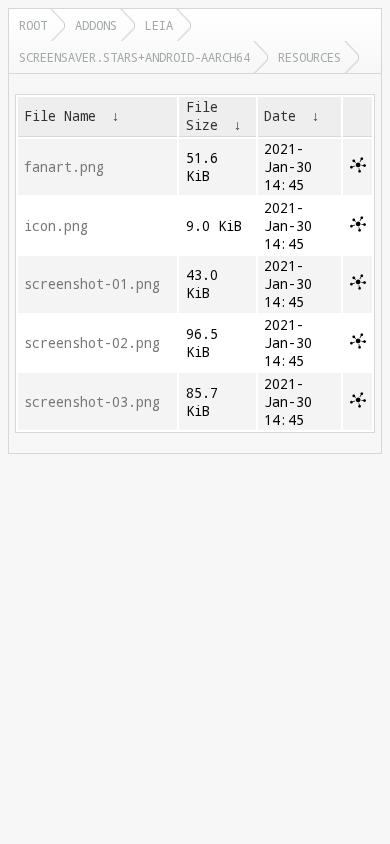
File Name (60, 116)
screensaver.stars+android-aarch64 (134, 57)
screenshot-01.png (92, 284)
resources (309, 57)
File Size (202, 116)
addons (96, 25)
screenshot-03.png (92, 402)
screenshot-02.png (92, 343)
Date (280, 116)
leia (159, 25)
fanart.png (64, 167)
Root (33, 25)
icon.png (56, 226)
